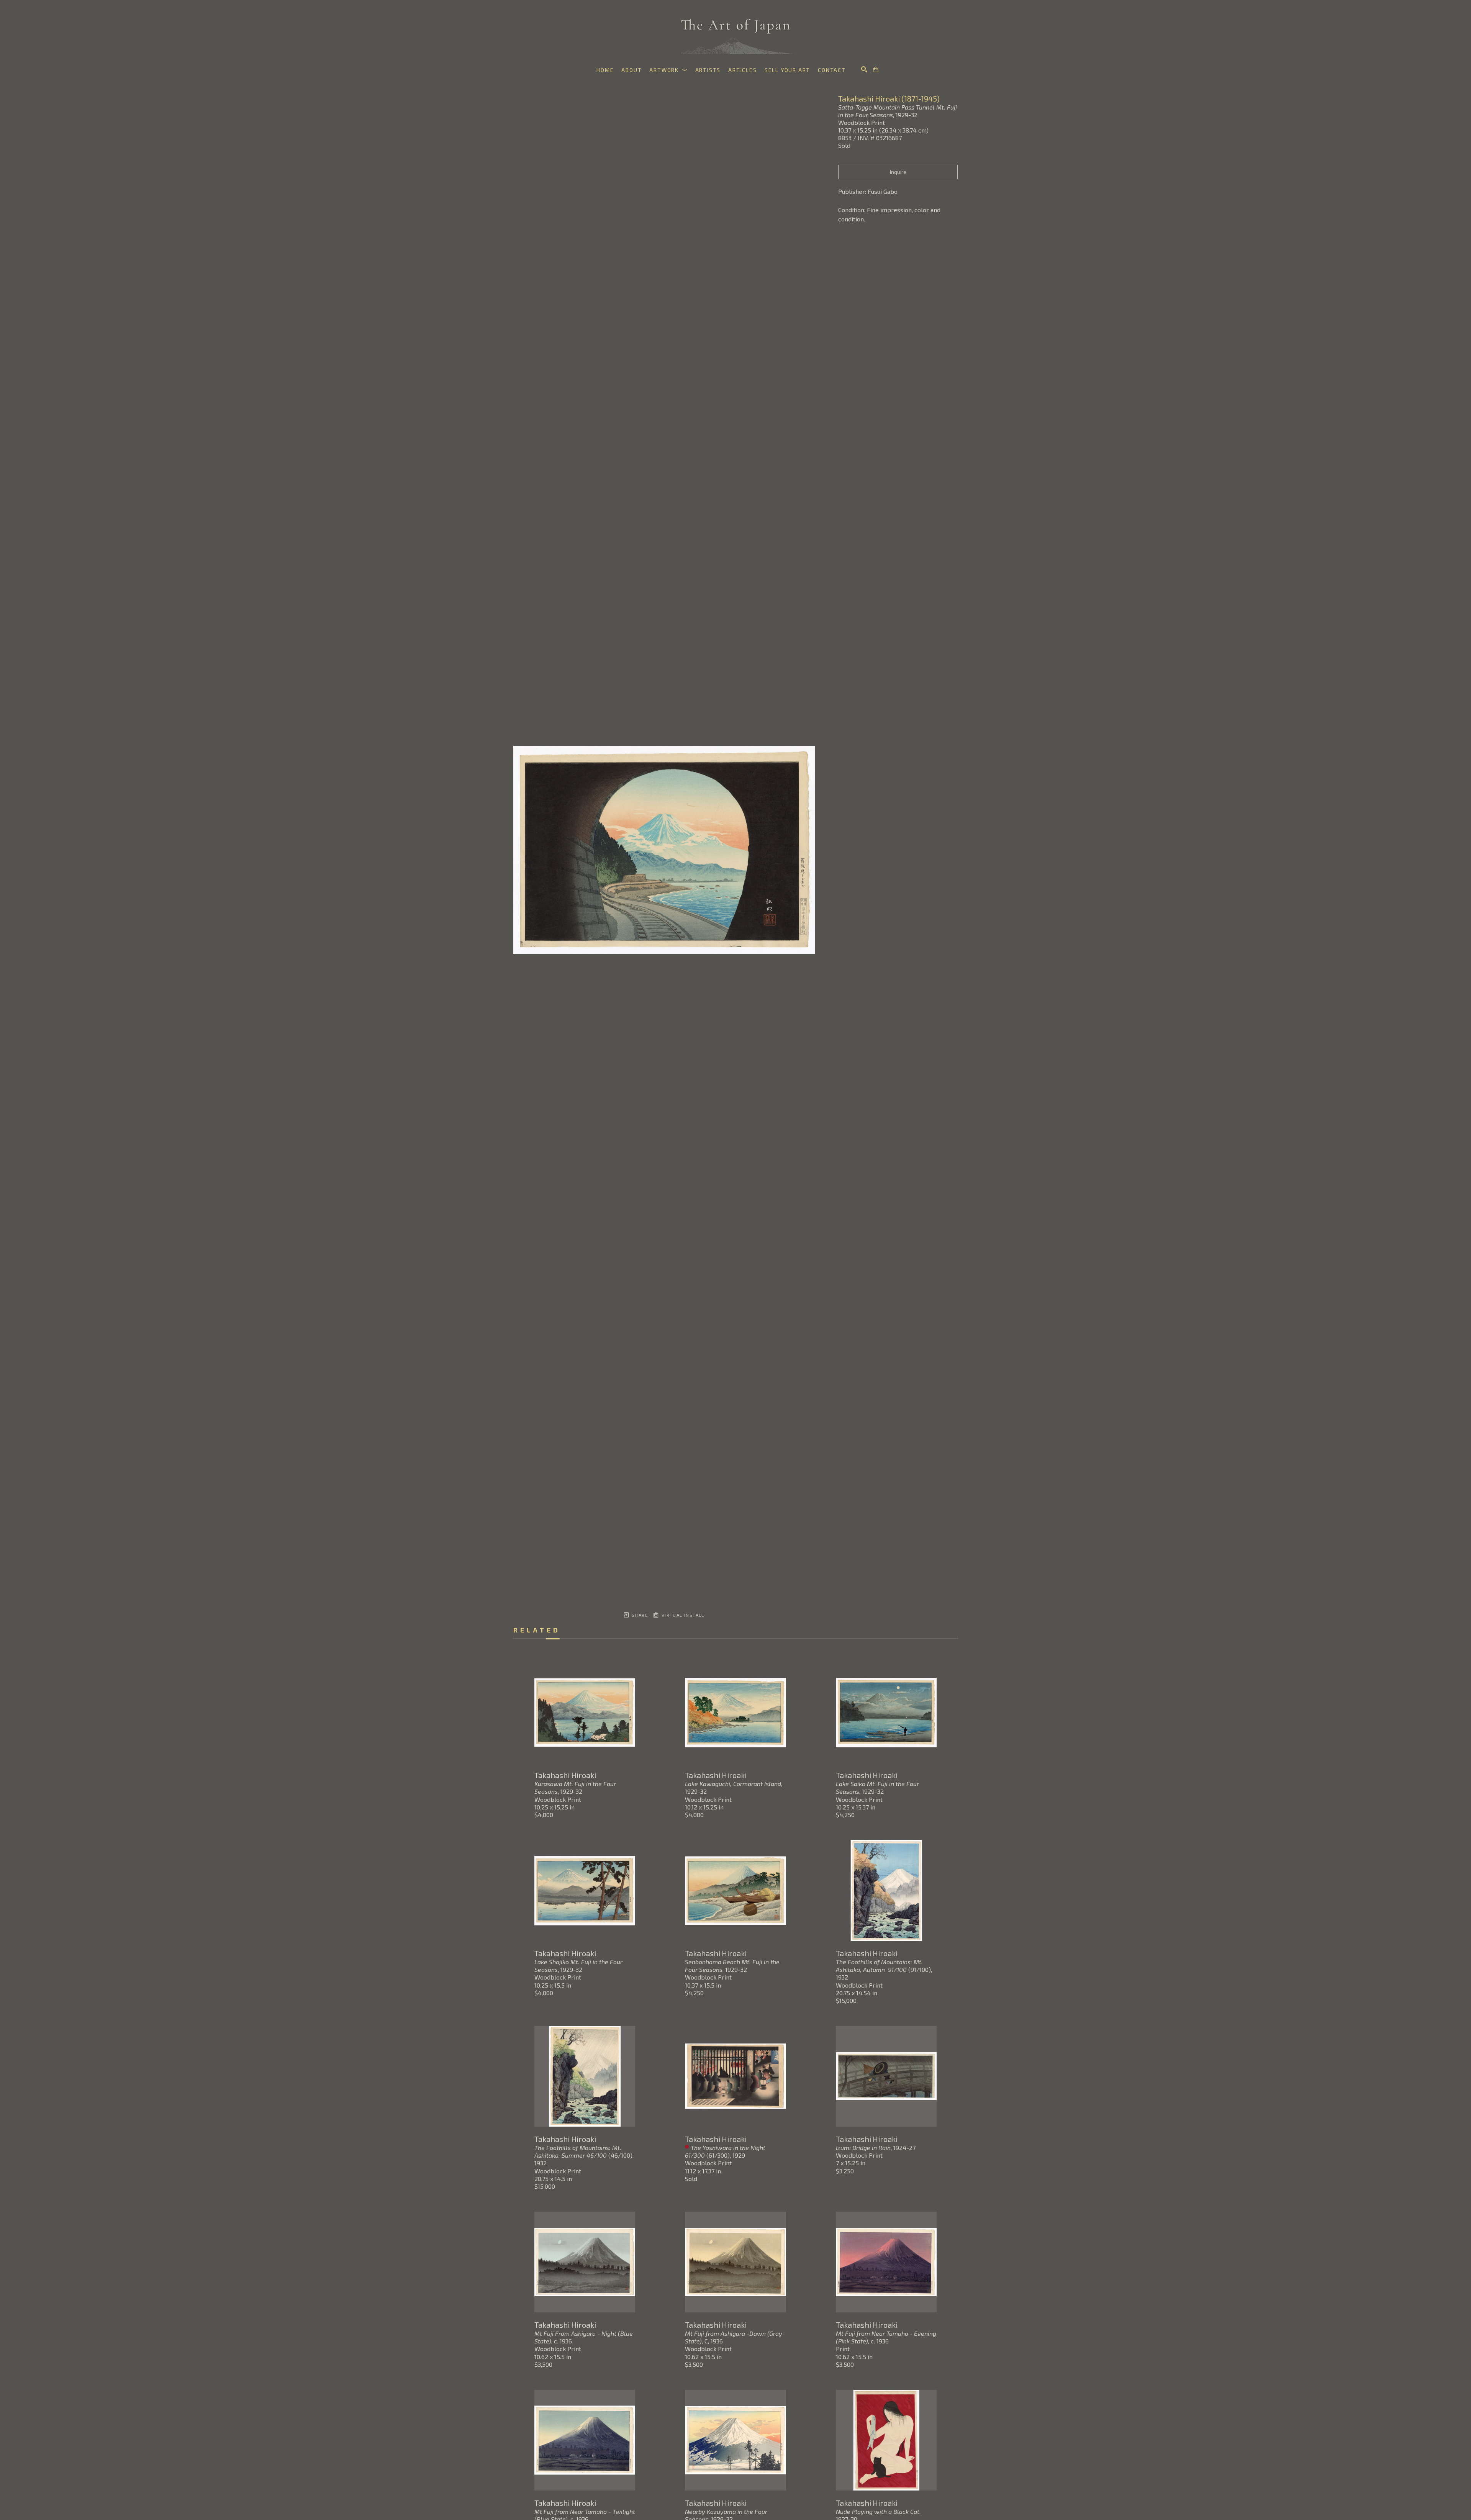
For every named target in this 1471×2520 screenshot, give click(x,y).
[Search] (864, 69)
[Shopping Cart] (876, 69)
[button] (668, 70)
